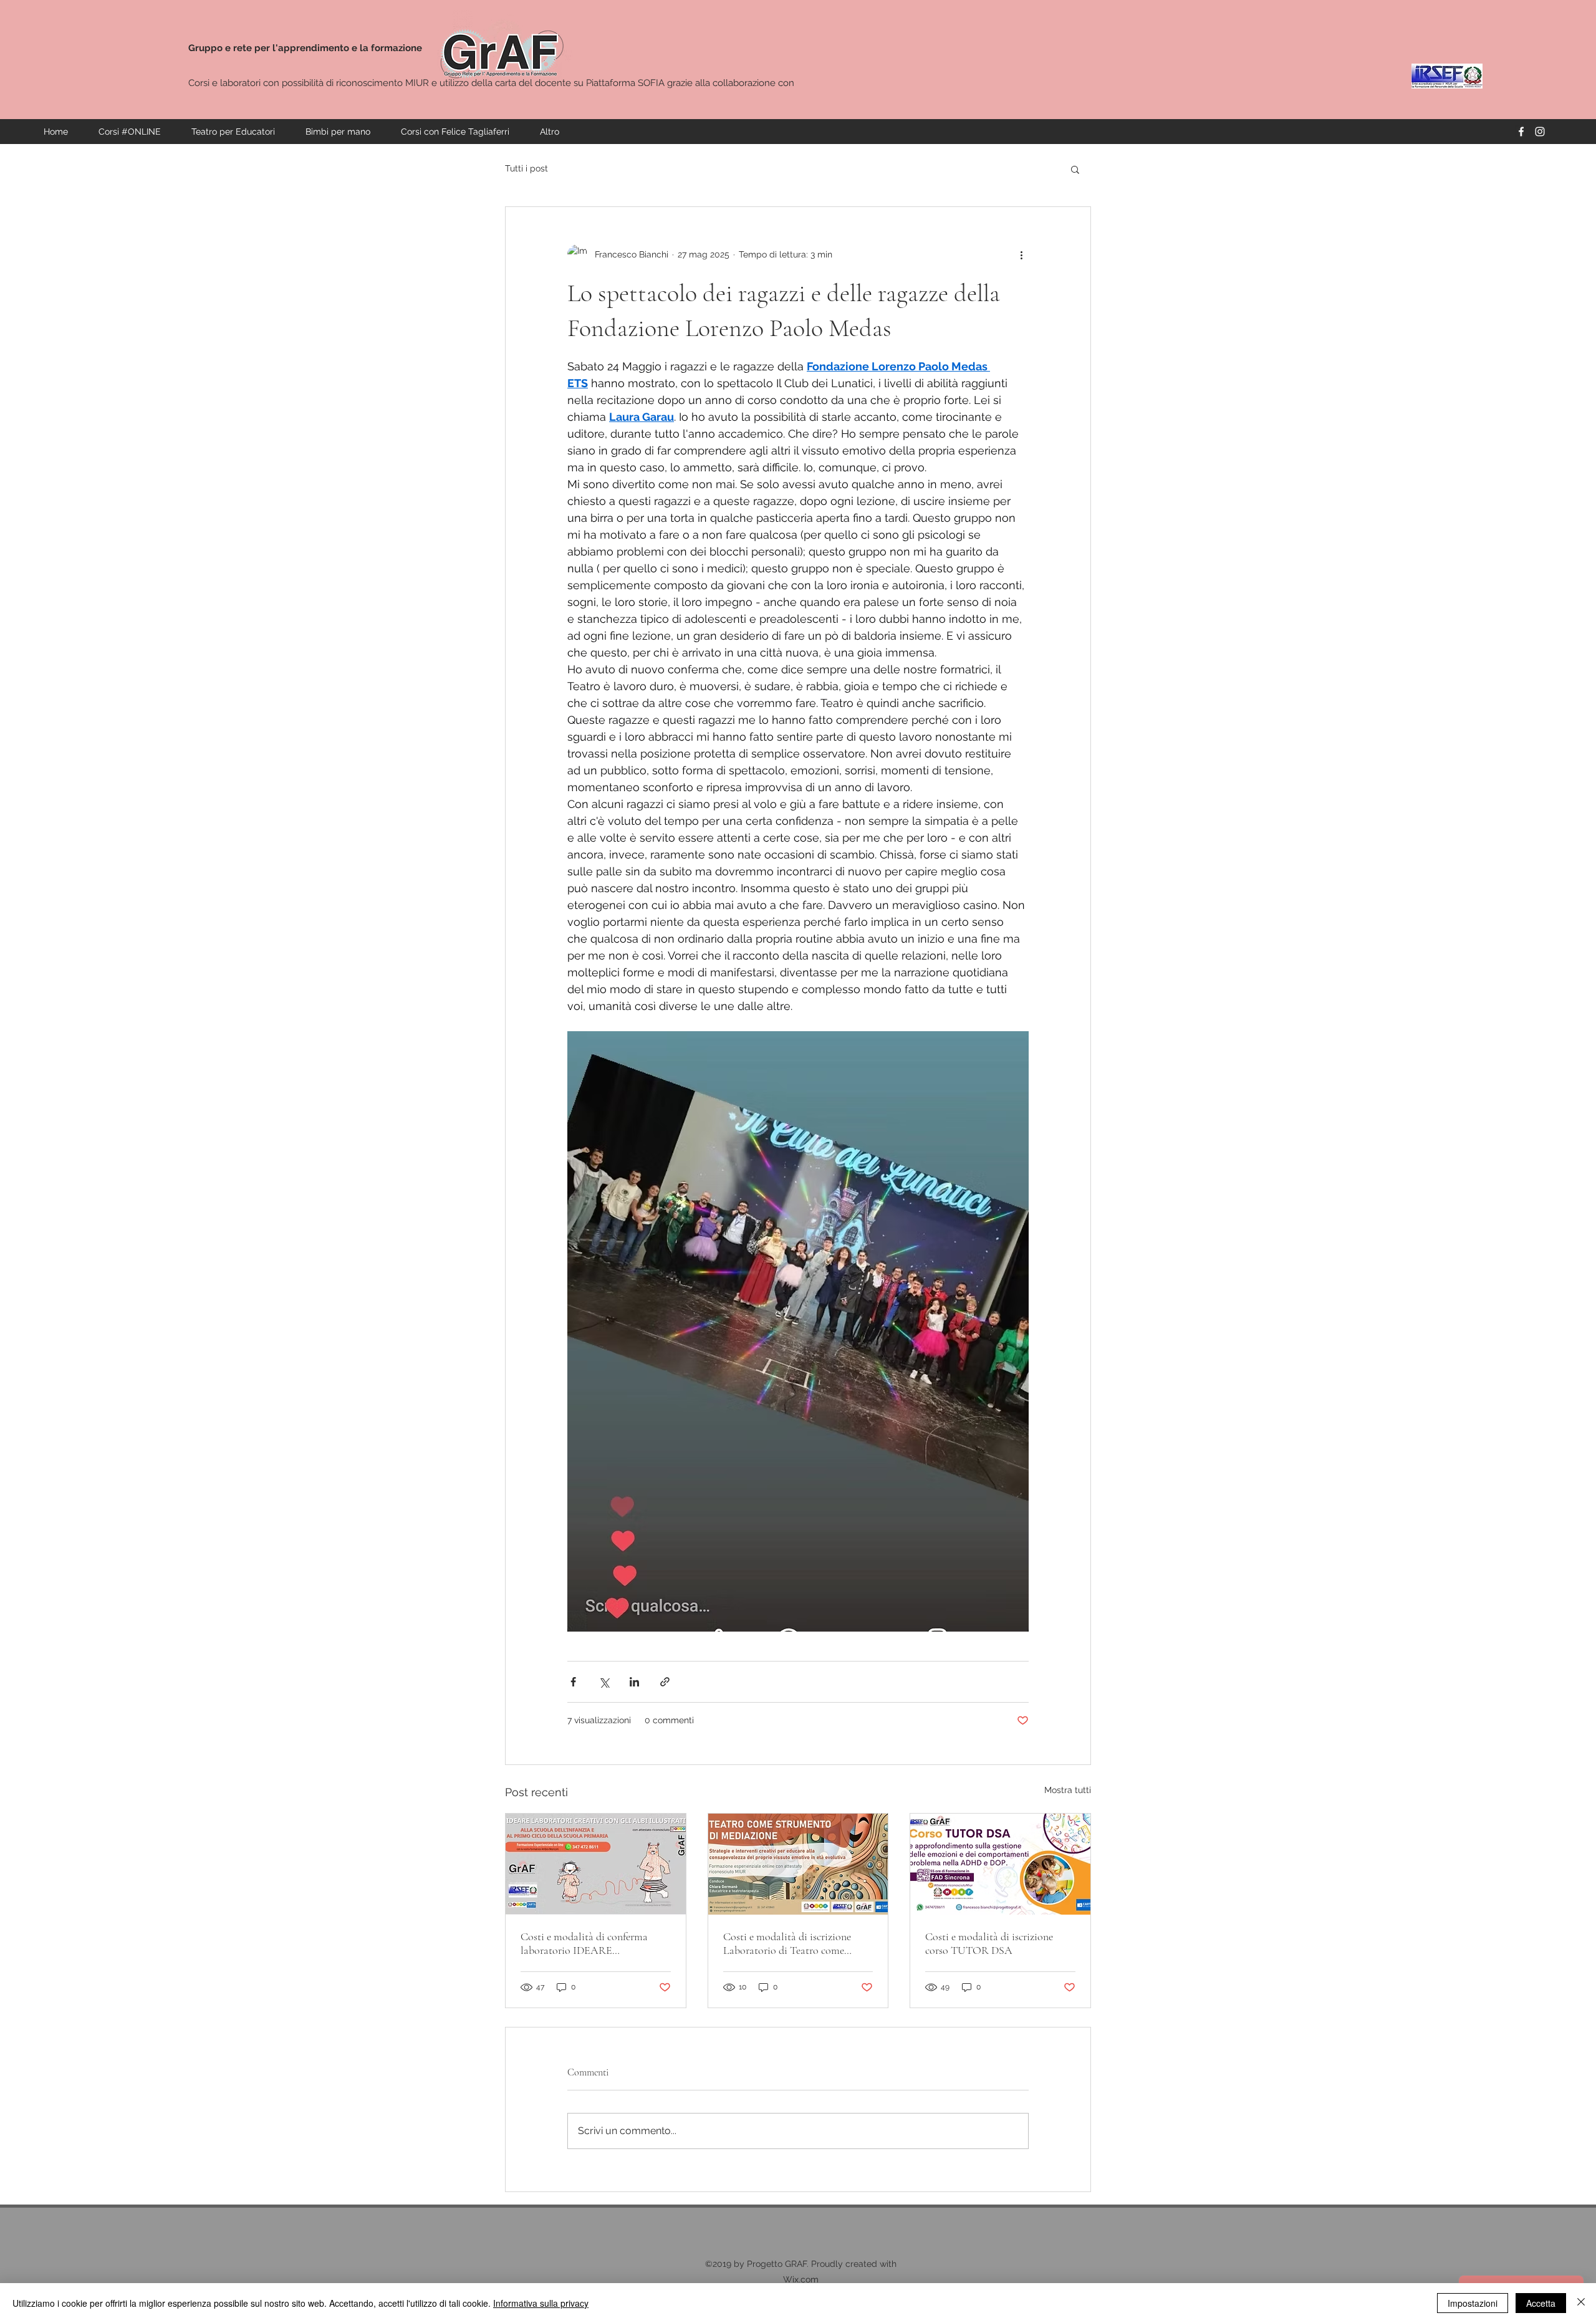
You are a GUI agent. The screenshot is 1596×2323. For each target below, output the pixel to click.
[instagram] (1540, 132)
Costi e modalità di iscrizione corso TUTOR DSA (989, 1943)
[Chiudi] (1581, 2303)
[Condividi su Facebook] (573, 1682)
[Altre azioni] (1021, 254)
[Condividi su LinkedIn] (634, 1682)
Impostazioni (1473, 2303)
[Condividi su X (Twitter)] (604, 1682)
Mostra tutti (1068, 1790)
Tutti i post (526, 168)
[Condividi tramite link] (665, 1682)
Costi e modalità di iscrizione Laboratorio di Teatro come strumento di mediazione (787, 1943)
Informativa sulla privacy (541, 2303)
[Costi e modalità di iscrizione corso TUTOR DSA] (1000, 1864)
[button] (1075, 169)
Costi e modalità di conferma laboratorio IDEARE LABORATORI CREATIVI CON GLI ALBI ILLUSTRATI (589, 1943)
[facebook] (1521, 132)
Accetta (1541, 2303)
